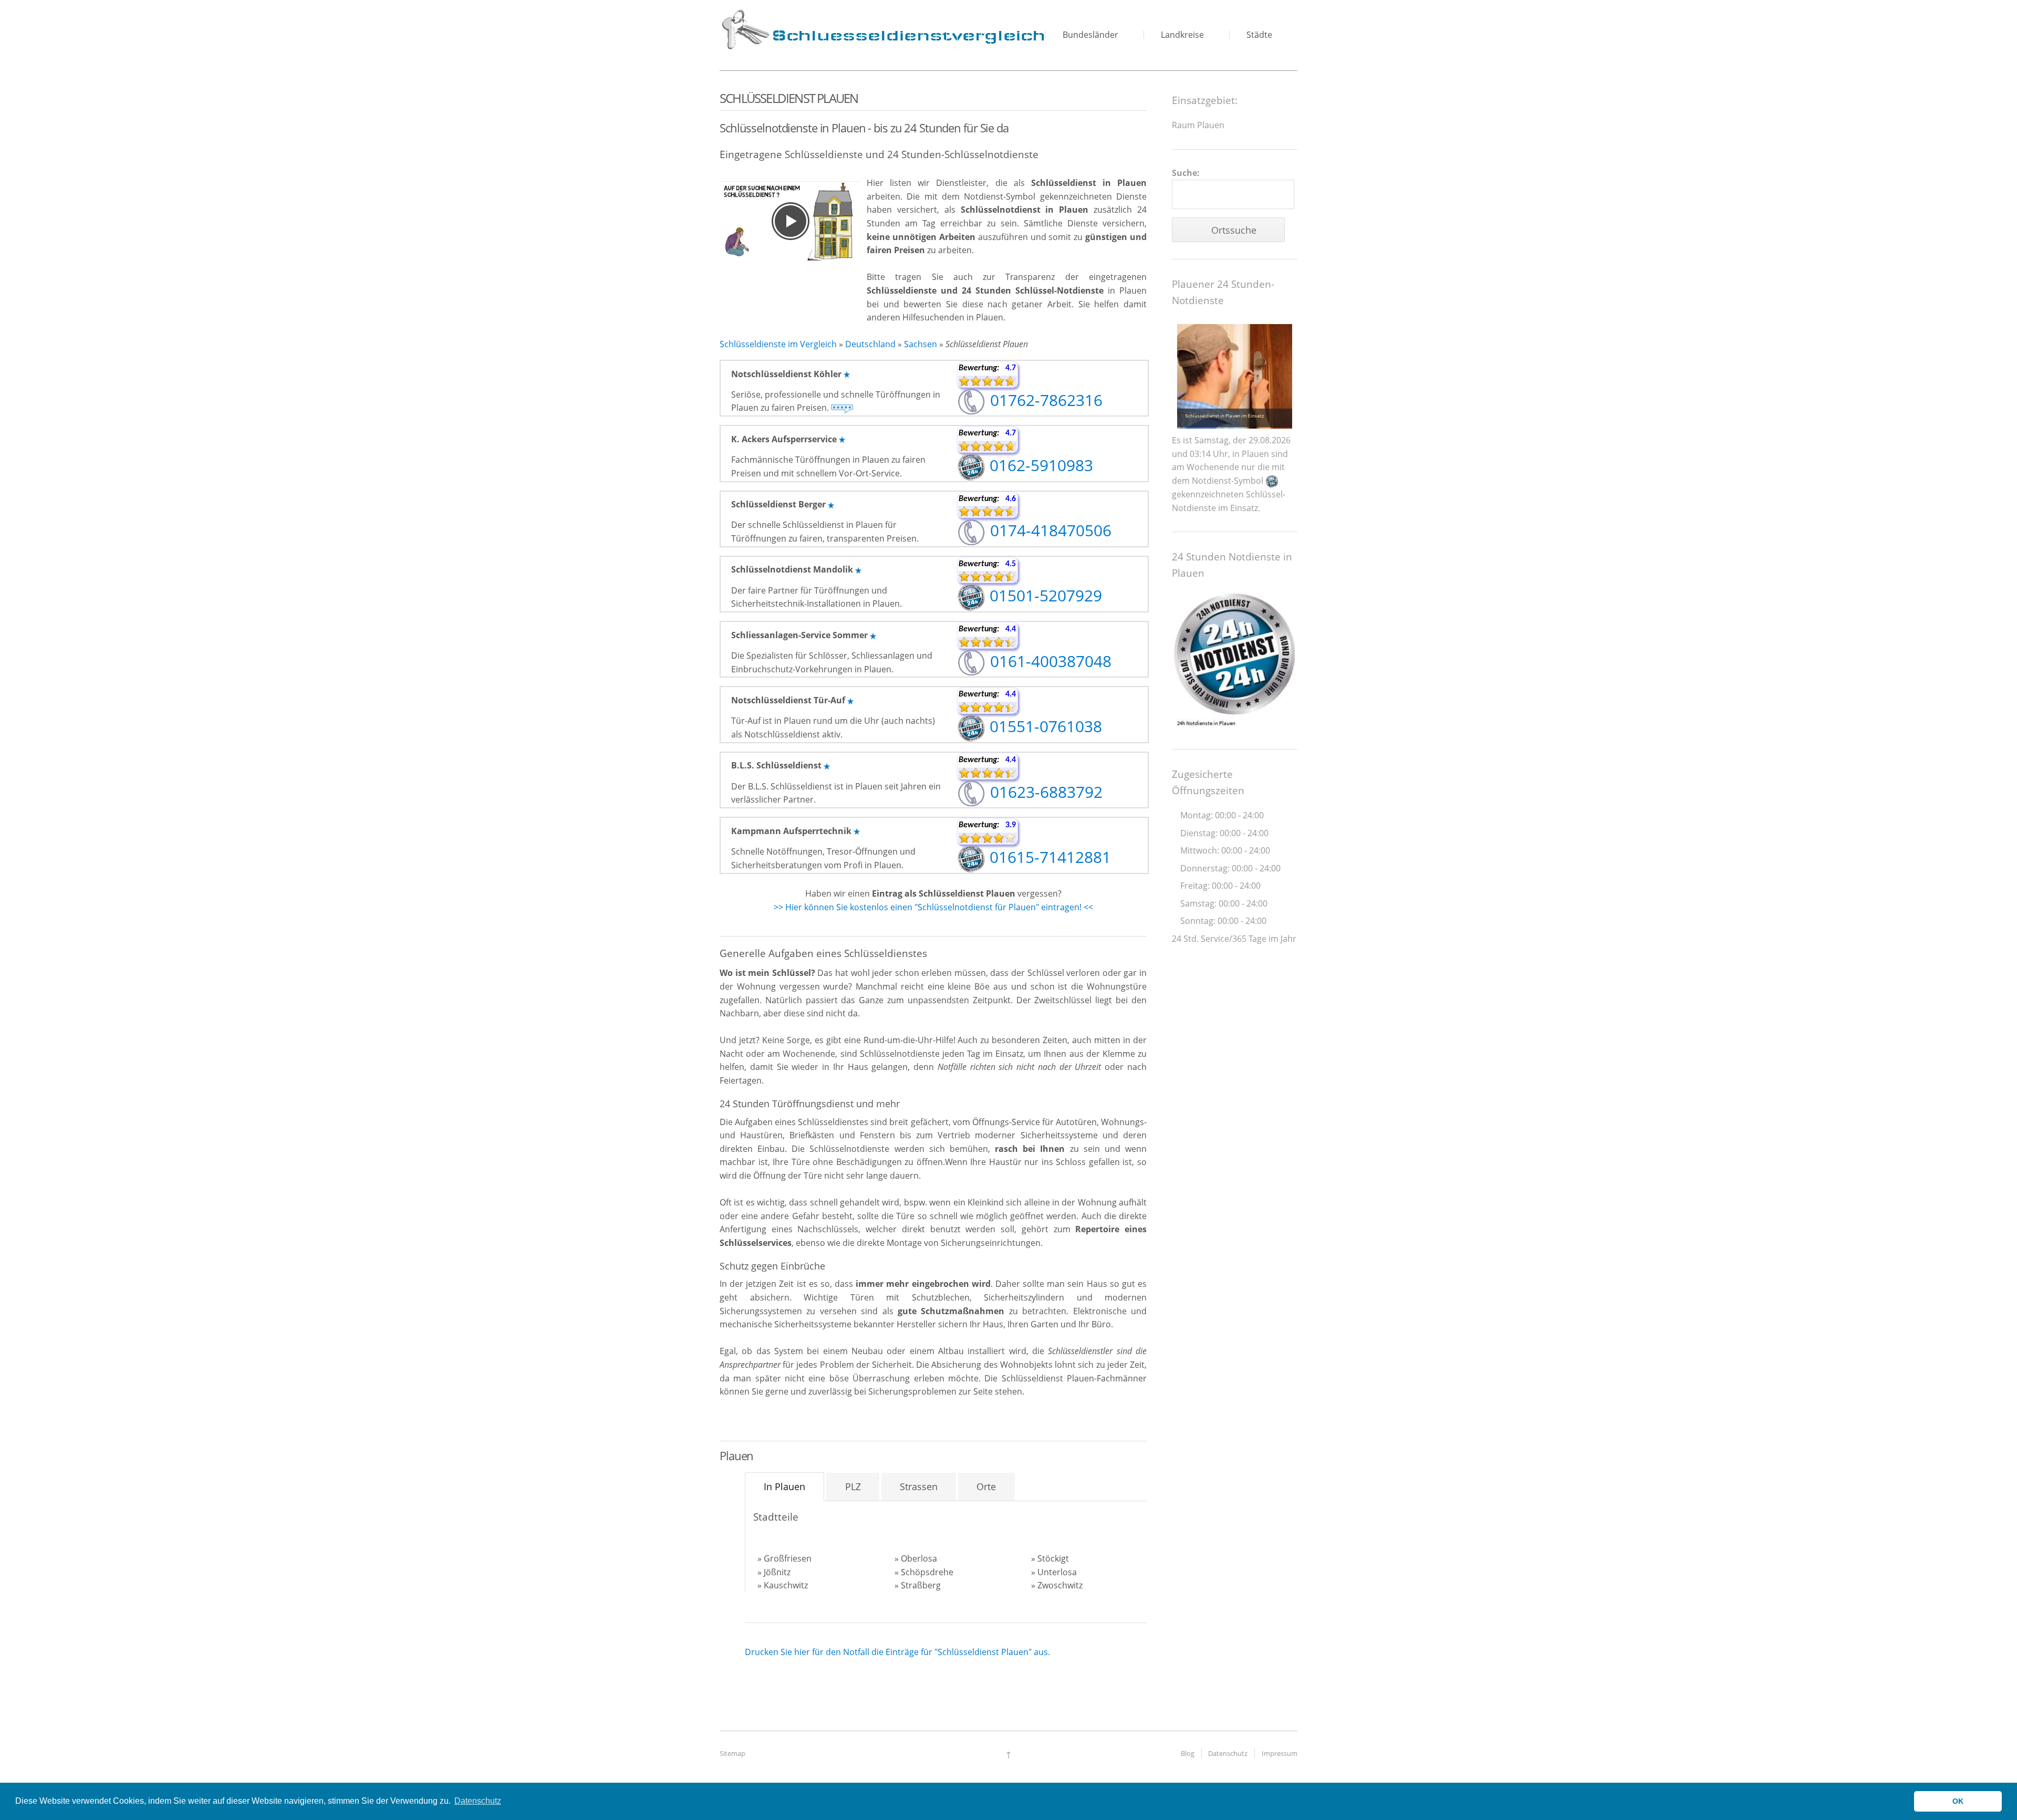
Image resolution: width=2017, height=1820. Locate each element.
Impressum (1280, 1753)
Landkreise (1182, 35)
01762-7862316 (1044, 400)
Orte (986, 1486)
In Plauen (784, 1486)
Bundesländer (1090, 35)
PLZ (853, 1486)
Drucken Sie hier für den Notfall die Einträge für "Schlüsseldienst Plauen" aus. (897, 1652)
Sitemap (732, 1753)
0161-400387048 (1049, 661)
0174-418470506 (1049, 530)
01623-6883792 (1044, 792)
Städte (1259, 35)
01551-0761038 (1044, 726)
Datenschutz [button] (478, 1801)
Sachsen (921, 344)
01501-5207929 (1044, 595)
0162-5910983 (1039, 465)
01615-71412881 (1048, 857)
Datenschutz (1228, 1753)
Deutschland (870, 344)
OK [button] (1958, 1801)
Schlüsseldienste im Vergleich (778, 344)
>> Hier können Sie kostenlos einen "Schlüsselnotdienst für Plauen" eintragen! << (933, 907)
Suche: (1186, 173)
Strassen (919, 1486)
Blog (1188, 1753)
